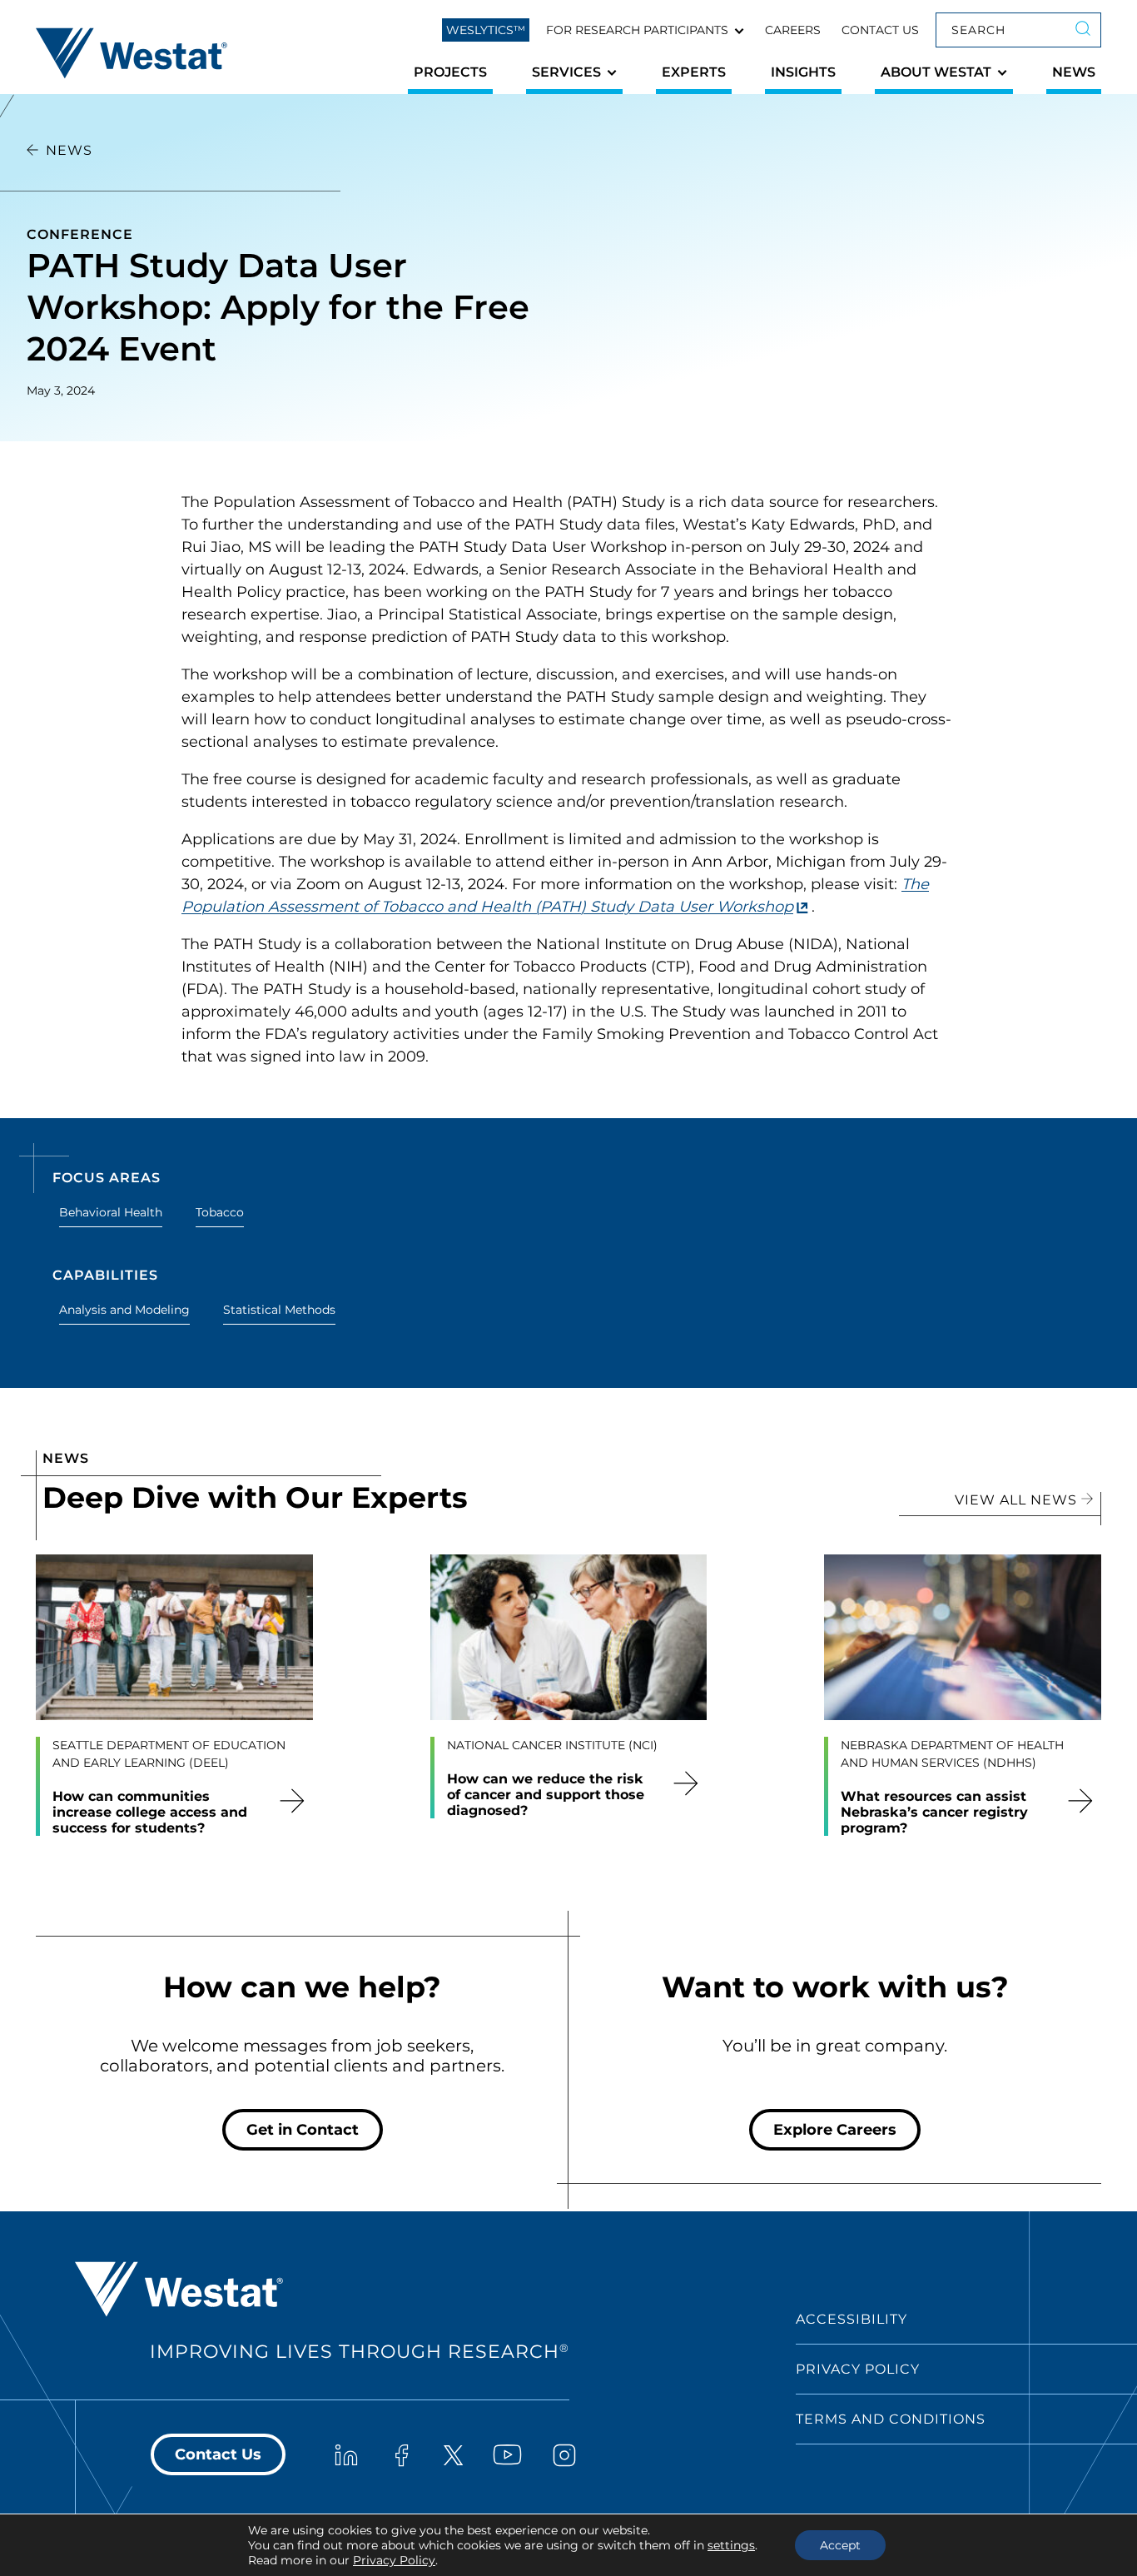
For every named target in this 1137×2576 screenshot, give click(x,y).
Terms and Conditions (891, 2419)
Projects (450, 72)
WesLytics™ (486, 30)
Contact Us (880, 30)
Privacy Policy (858, 2369)
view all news (1018, 1500)
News (1074, 72)
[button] (645, 30)
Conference (80, 234)
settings (731, 2545)
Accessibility (852, 2319)
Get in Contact (303, 2130)
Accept (840, 2545)
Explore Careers (835, 2130)
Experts (694, 72)
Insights (803, 72)
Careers (793, 30)
